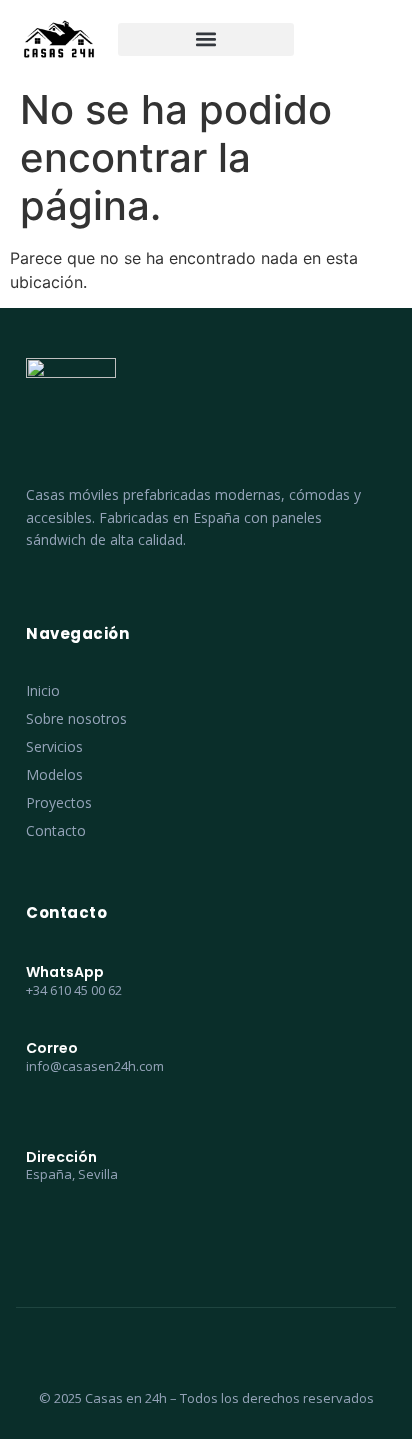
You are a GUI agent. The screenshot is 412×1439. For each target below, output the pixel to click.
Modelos (54, 774)
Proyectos (59, 802)
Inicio (43, 690)
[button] (206, 39)
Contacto (56, 830)
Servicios (54, 746)
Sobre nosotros (76, 718)
